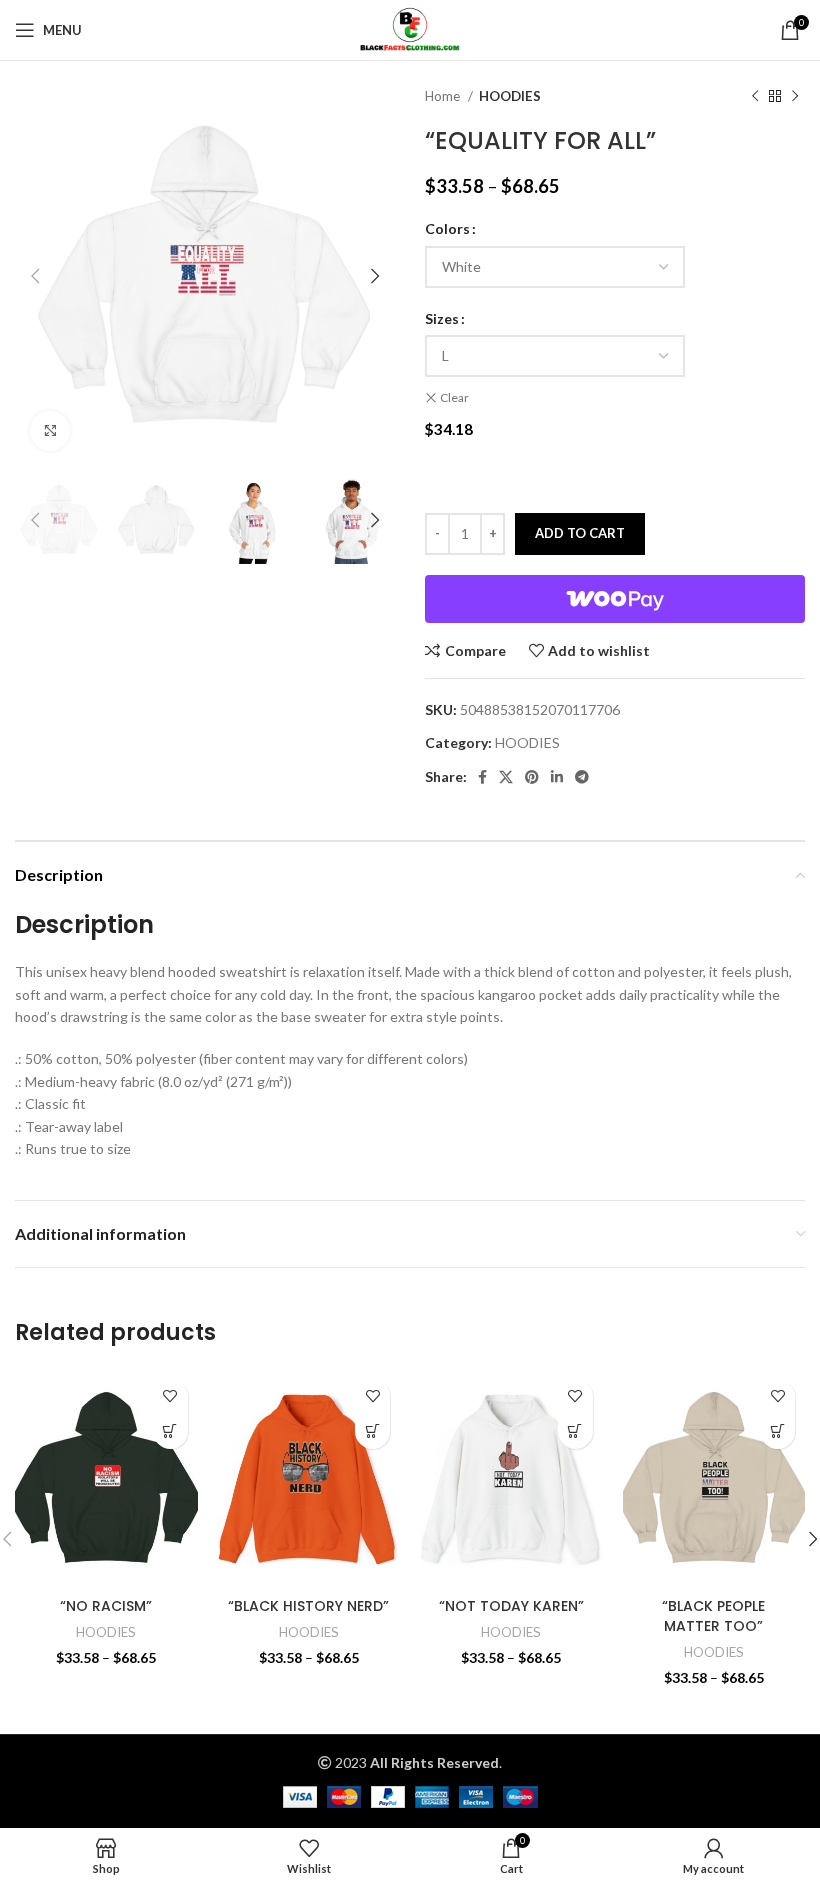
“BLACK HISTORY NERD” (308, 1606)
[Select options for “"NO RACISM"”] (170, 1431)
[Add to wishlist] (170, 1396)
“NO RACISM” (106, 1606)
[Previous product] (755, 97)
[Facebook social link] (482, 777)
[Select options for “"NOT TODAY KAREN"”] (575, 1431)
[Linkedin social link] (557, 777)
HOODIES (510, 96)
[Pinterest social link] (532, 777)
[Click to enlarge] (50, 431)
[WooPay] (615, 599)
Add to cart (580, 533)
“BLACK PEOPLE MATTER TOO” (713, 1616)
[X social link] (506, 777)
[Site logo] (410, 28)
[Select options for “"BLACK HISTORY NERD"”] (372, 1431)
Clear (454, 397)
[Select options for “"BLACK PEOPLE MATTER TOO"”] (777, 1431)
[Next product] (795, 97)
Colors (447, 228)
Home (444, 96)
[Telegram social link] (582, 777)
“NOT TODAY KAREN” (511, 1606)
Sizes (442, 318)
